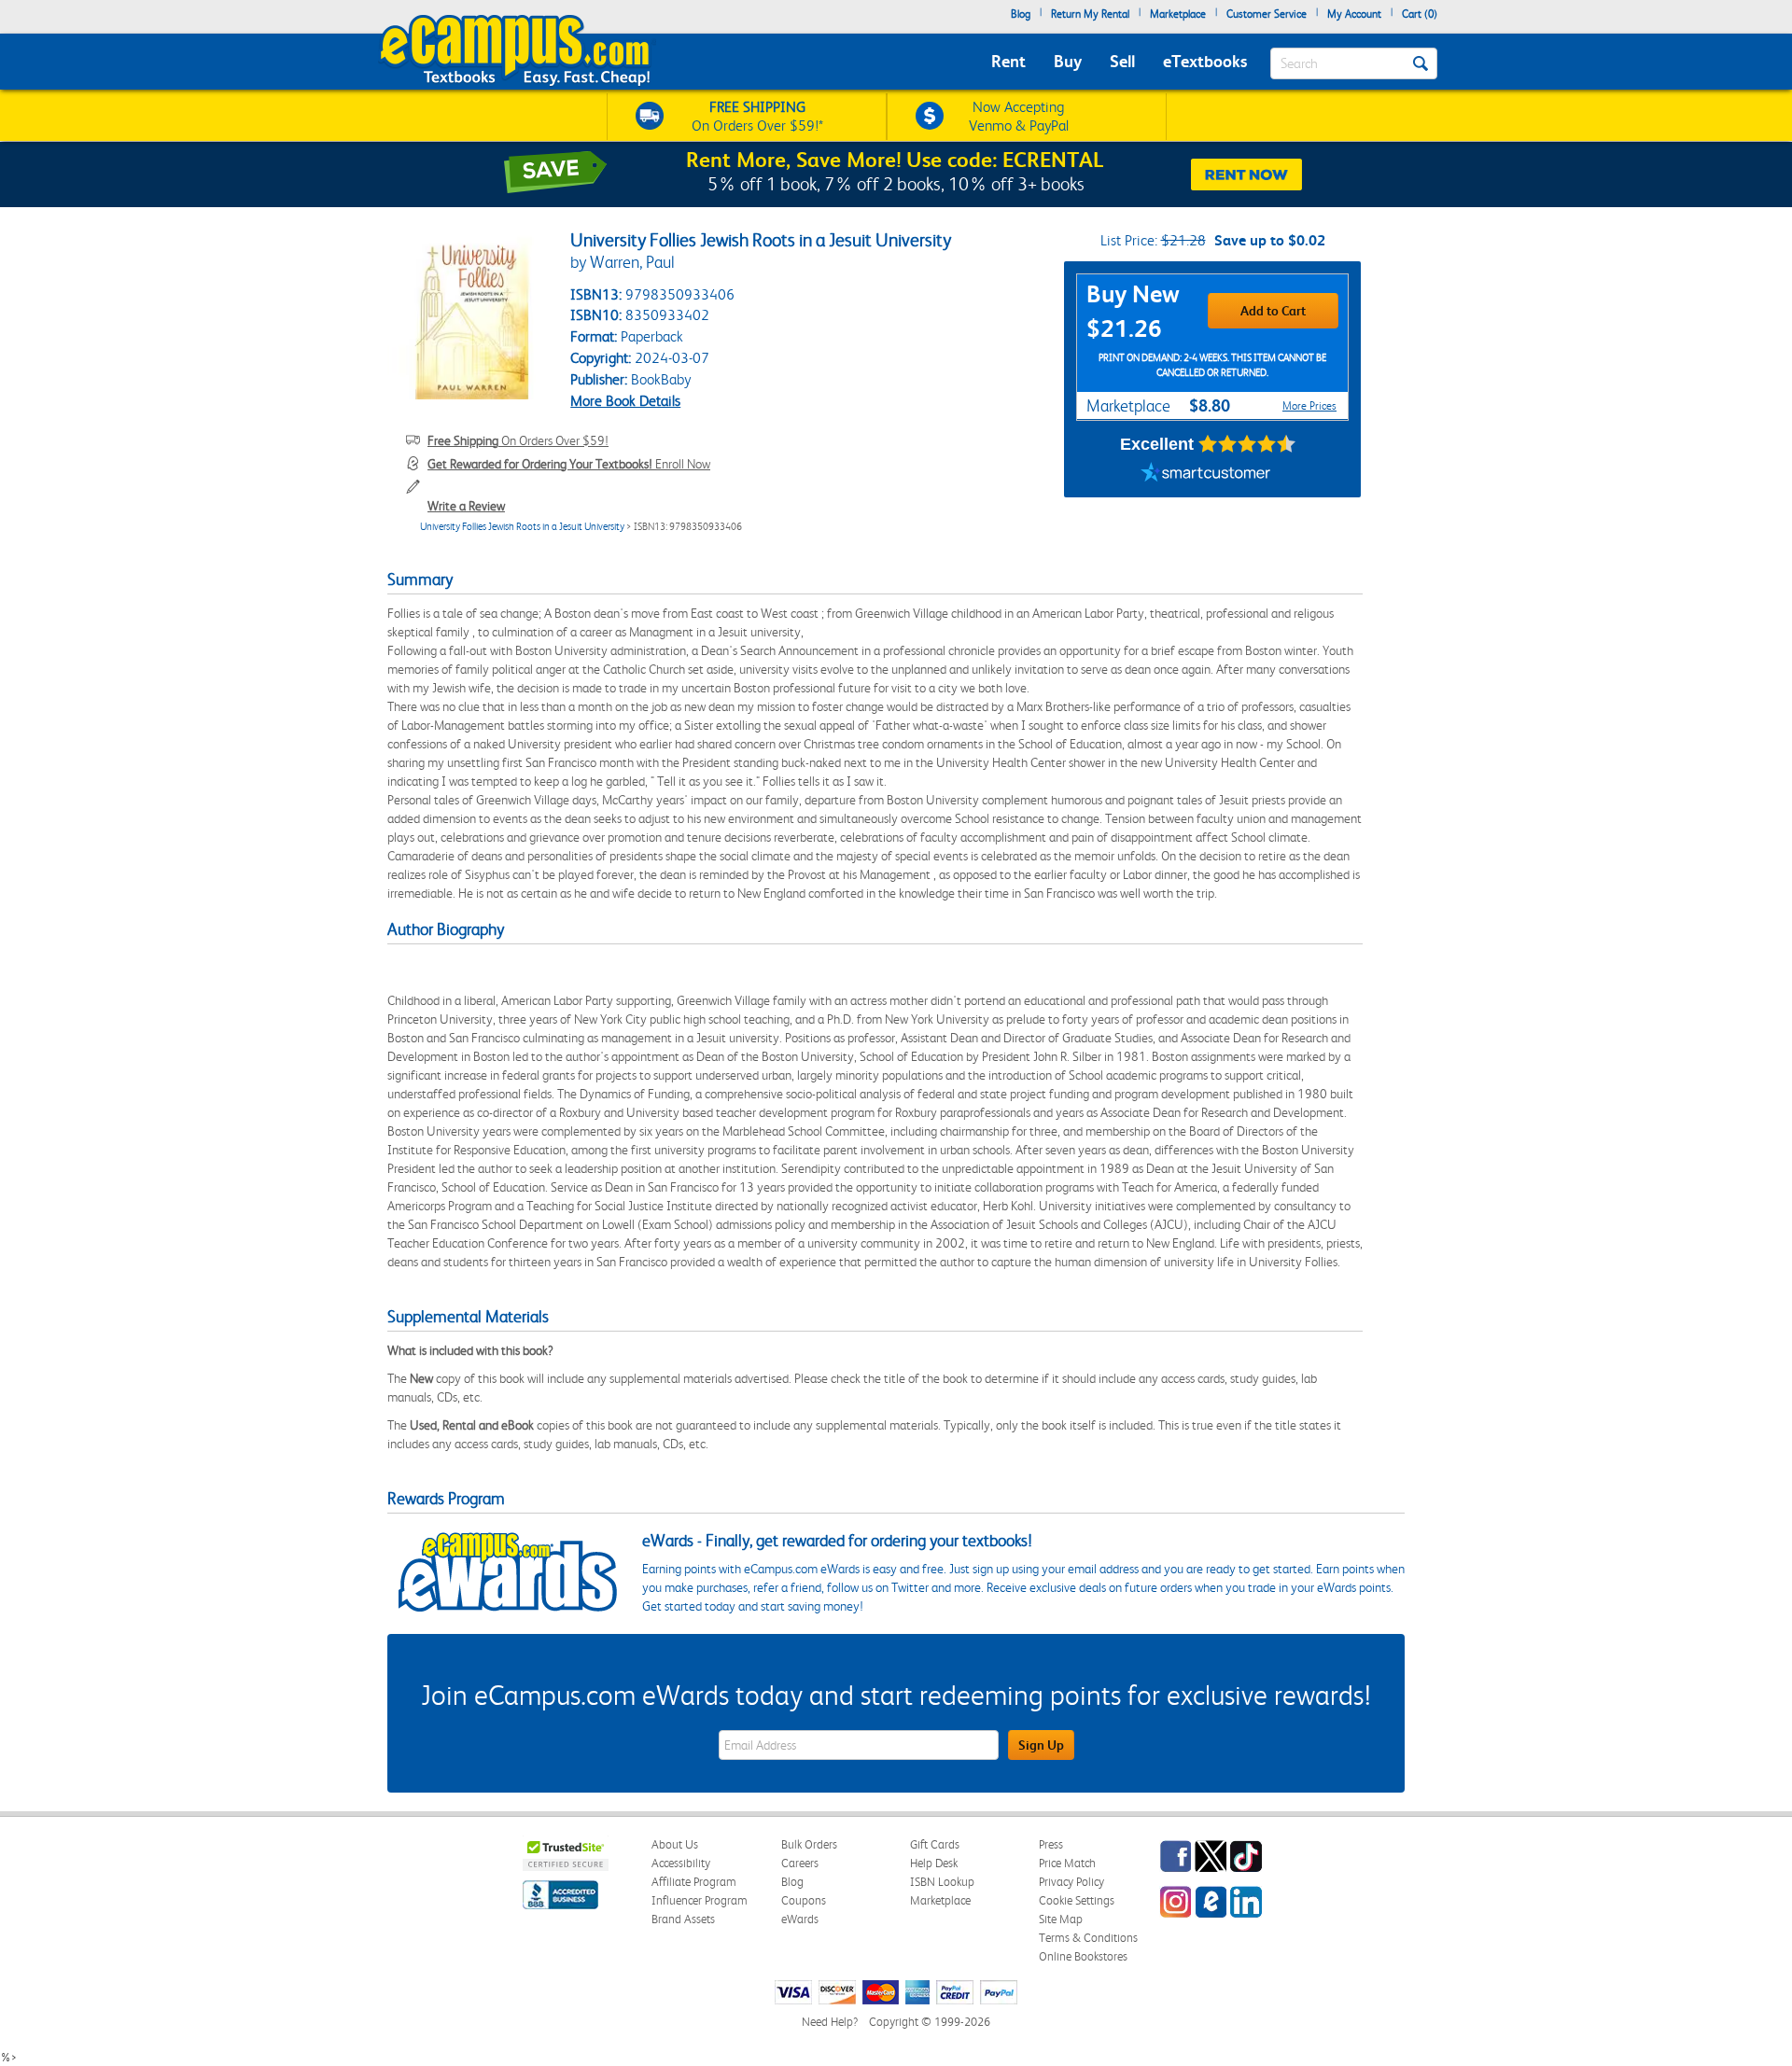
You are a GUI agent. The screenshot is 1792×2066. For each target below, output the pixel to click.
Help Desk (934, 1863)
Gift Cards (935, 1844)
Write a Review (466, 506)
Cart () (1420, 14)
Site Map (1061, 1919)
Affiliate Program (694, 1882)
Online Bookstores (1083, 1956)
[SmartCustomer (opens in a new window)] (1206, 474)
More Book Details (625, 401)
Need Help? (830, 2022)
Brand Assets (683, 1919)
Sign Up (1041, 1745)
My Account (1354, 14)
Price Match (1067, 1863)
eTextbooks (1205, 61)
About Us (675, 1844)
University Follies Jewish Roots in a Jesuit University (522, 527)
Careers (800, 1863)
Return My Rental (1090, 14)
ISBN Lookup (942, 1882)
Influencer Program (700, 1900)
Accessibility (681, 1863)
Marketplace (1178, 14)
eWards (800, 1919)
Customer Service (1267, 14)
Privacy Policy (1071, 1882)
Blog (1021, 14)
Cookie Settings (1077, 1900)
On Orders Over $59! (518, 440)
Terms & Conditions (1088, 1938)
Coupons (804, 1900)
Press (1051, 1844)
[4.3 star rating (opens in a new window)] (1247, 444)
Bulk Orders (809, 1844)
